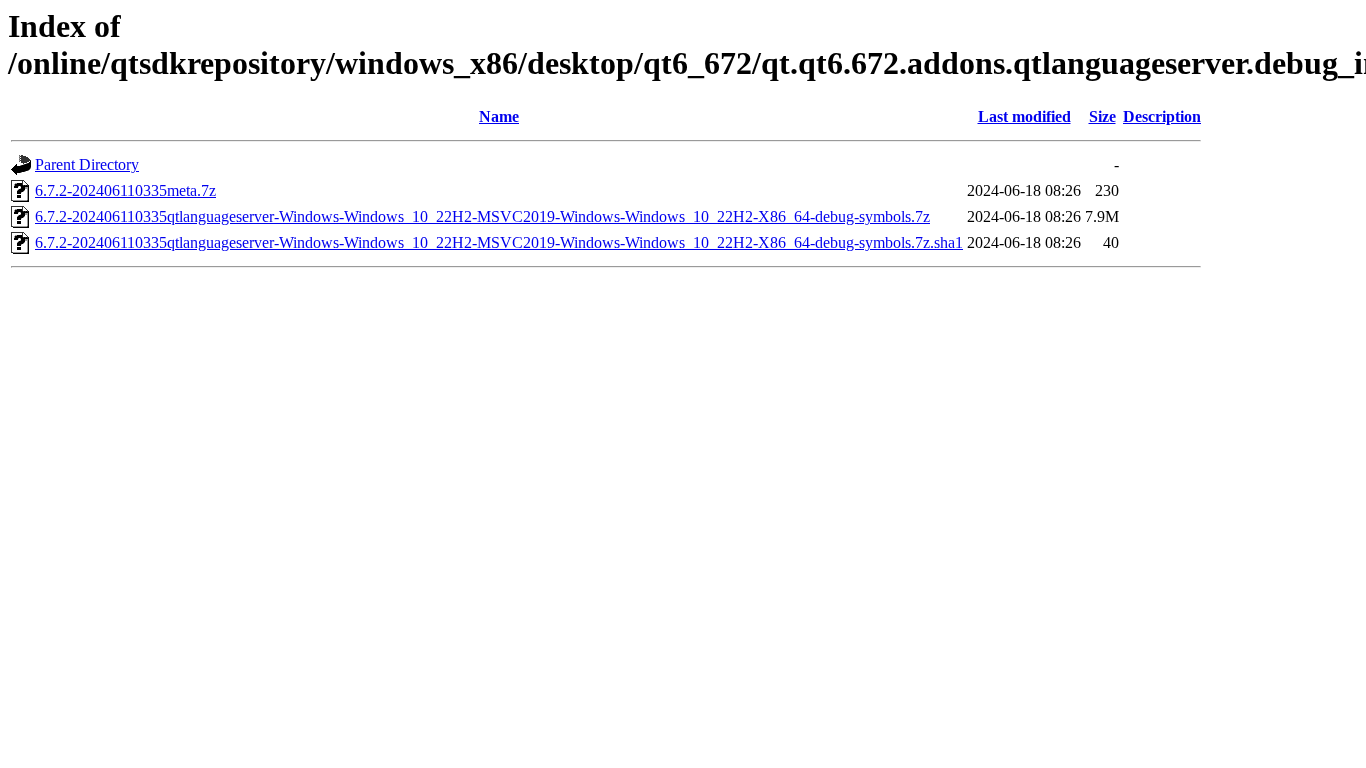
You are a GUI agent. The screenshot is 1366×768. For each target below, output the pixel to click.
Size (1102, 116)
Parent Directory (87, 164)
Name (499, 116)
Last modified (1024, 116)
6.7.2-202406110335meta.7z (125, 190)
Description (1162, 116)
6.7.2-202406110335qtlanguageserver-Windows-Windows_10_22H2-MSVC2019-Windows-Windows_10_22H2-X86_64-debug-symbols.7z (482, 216)
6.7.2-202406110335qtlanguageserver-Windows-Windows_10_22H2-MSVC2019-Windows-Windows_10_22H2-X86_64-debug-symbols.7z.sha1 (499, 242)
